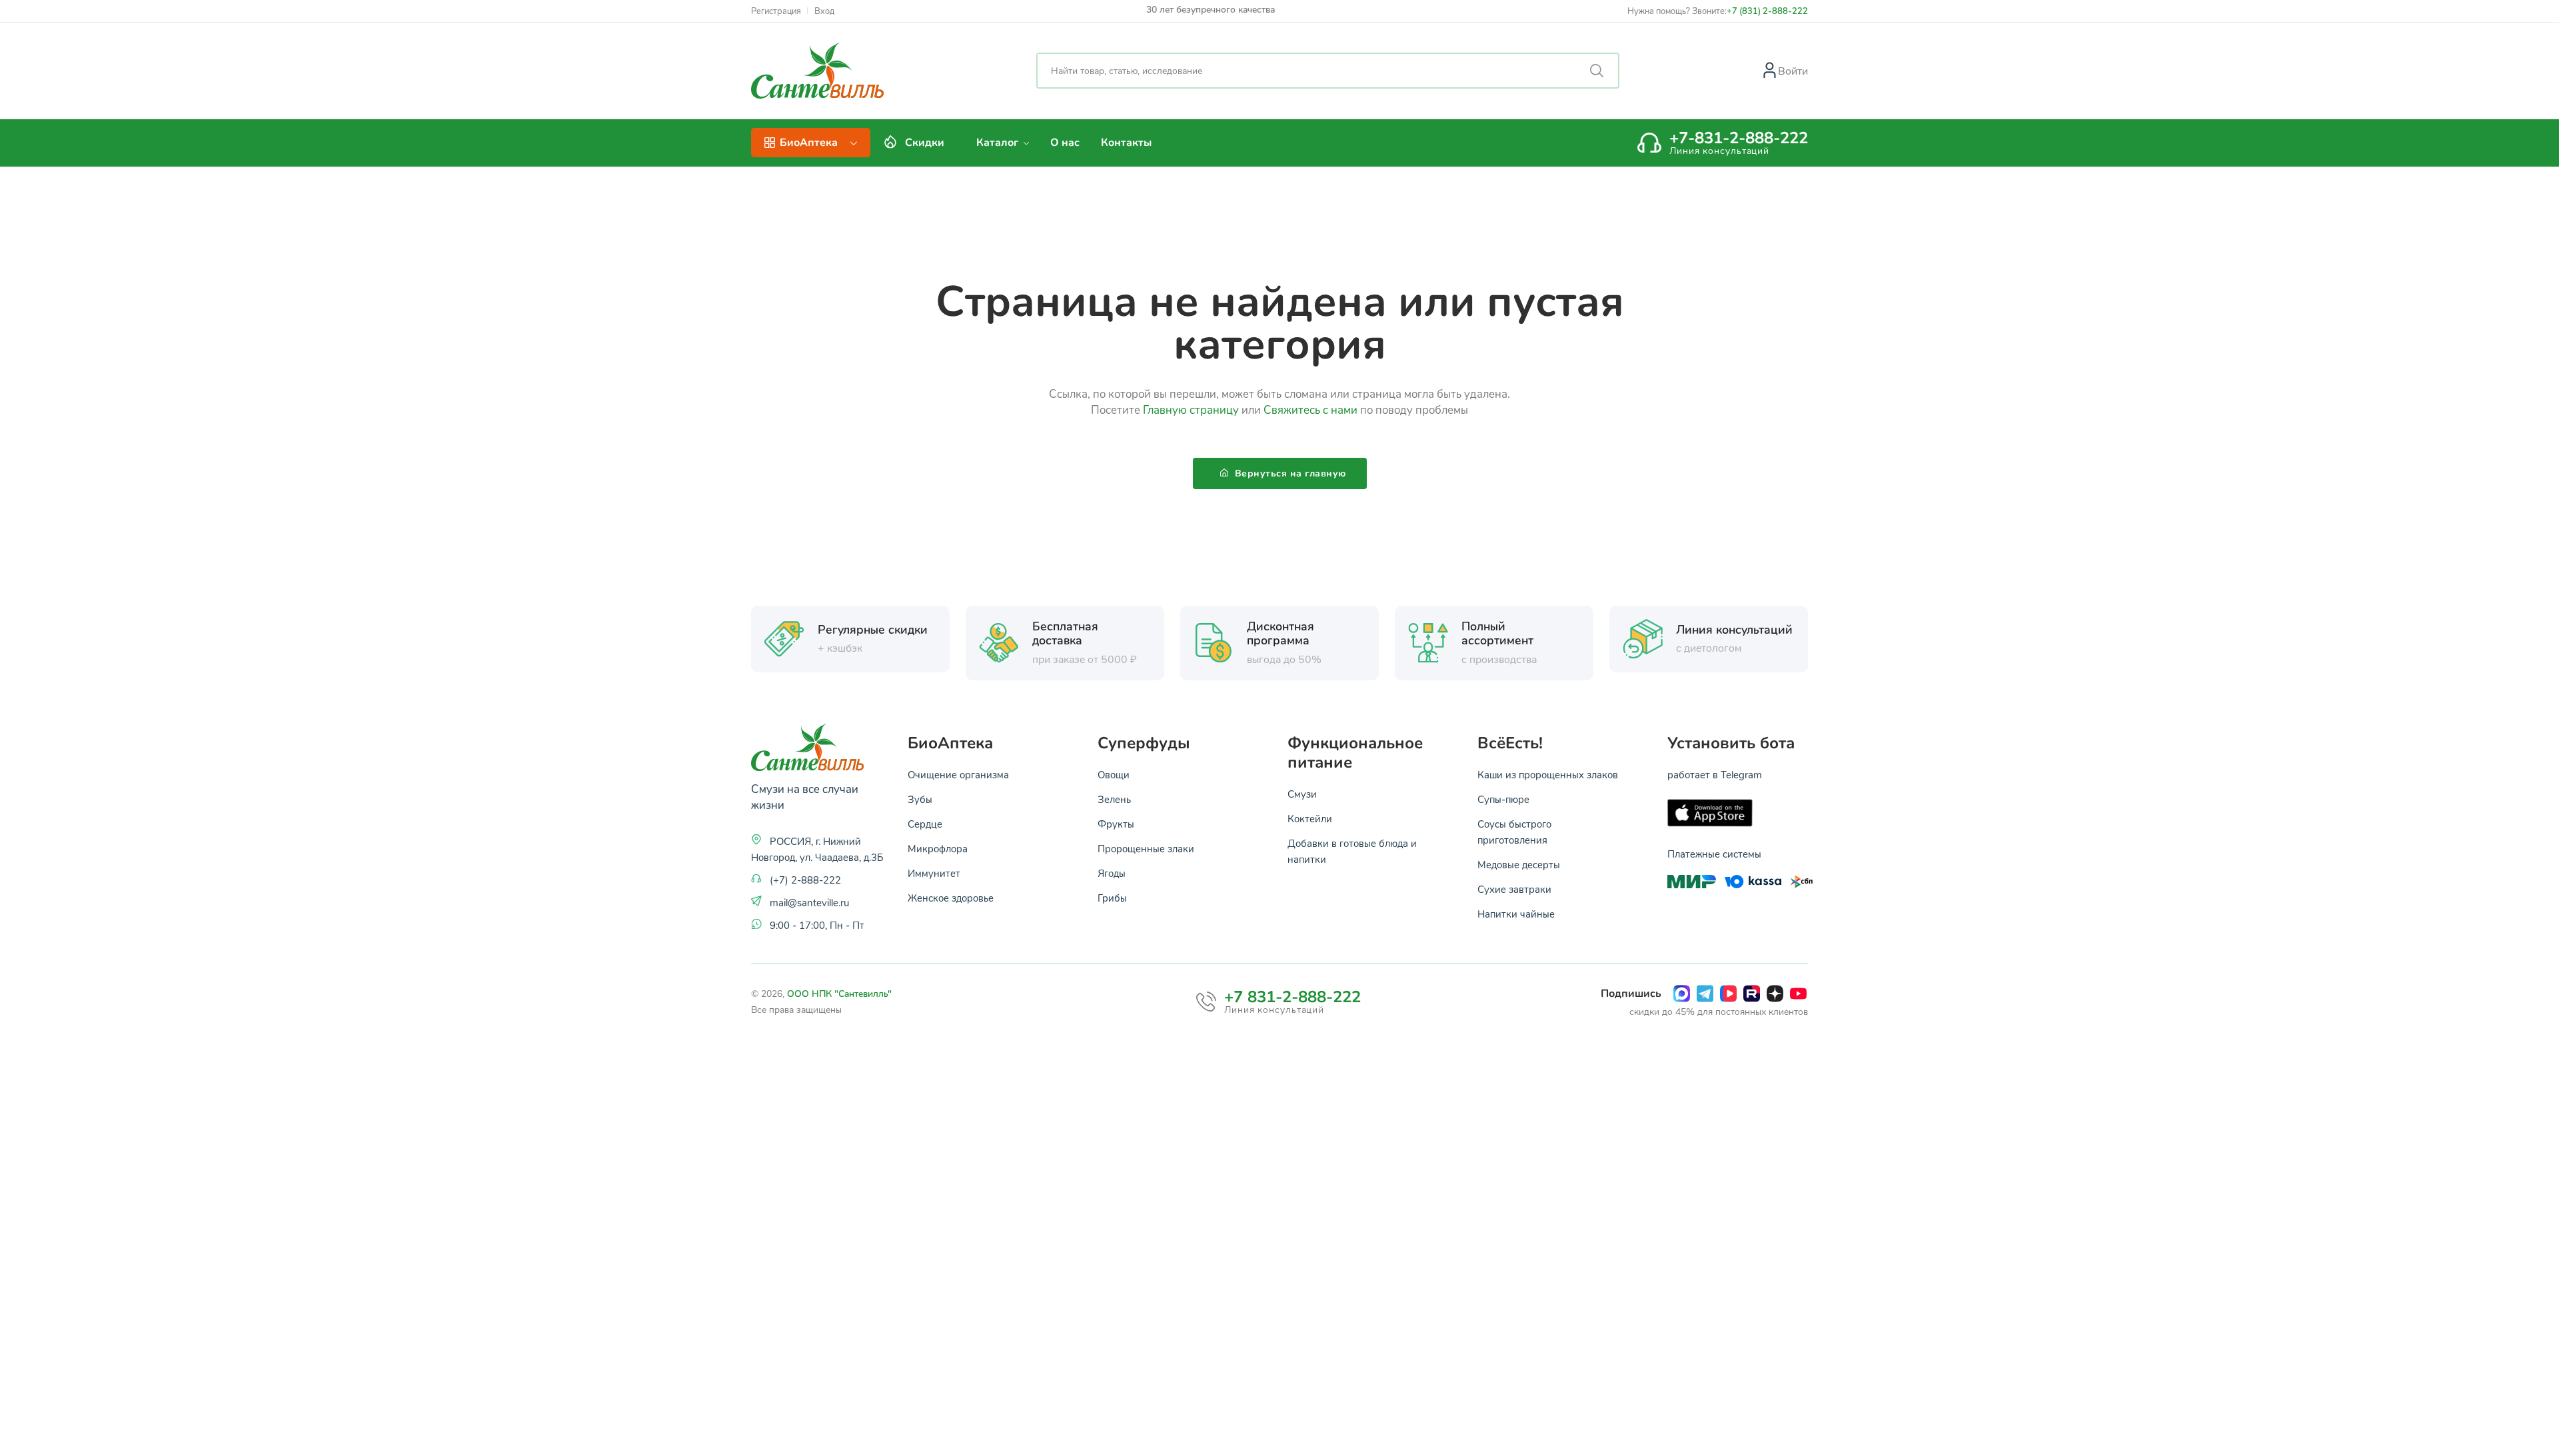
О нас (1065, 143)
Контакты (1126, 143)
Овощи (1114, 774)
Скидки (925, 143)
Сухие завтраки (1514, 889)
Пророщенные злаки (1146, 848)
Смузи (1302, 794)
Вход (824, 11)
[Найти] (1597, 71)
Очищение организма (958, 774)
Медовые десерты (1519, 864)
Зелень (1114, 799)
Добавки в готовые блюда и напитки (1352, 851)
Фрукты (1116, 824)
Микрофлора (938, 848)
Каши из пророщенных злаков (1548, 774)
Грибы (1112, 898)
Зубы (920, 799)
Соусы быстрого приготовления (1514, 832)
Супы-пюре (1503, 799)
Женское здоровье (951, 898)
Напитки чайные (1516, 914)
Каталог (999, 143)
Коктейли (1310, 818)
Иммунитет (934, 873)
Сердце (925, 824)
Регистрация (776, 11)
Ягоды (1112, 873)
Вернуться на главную (1289, 473)
